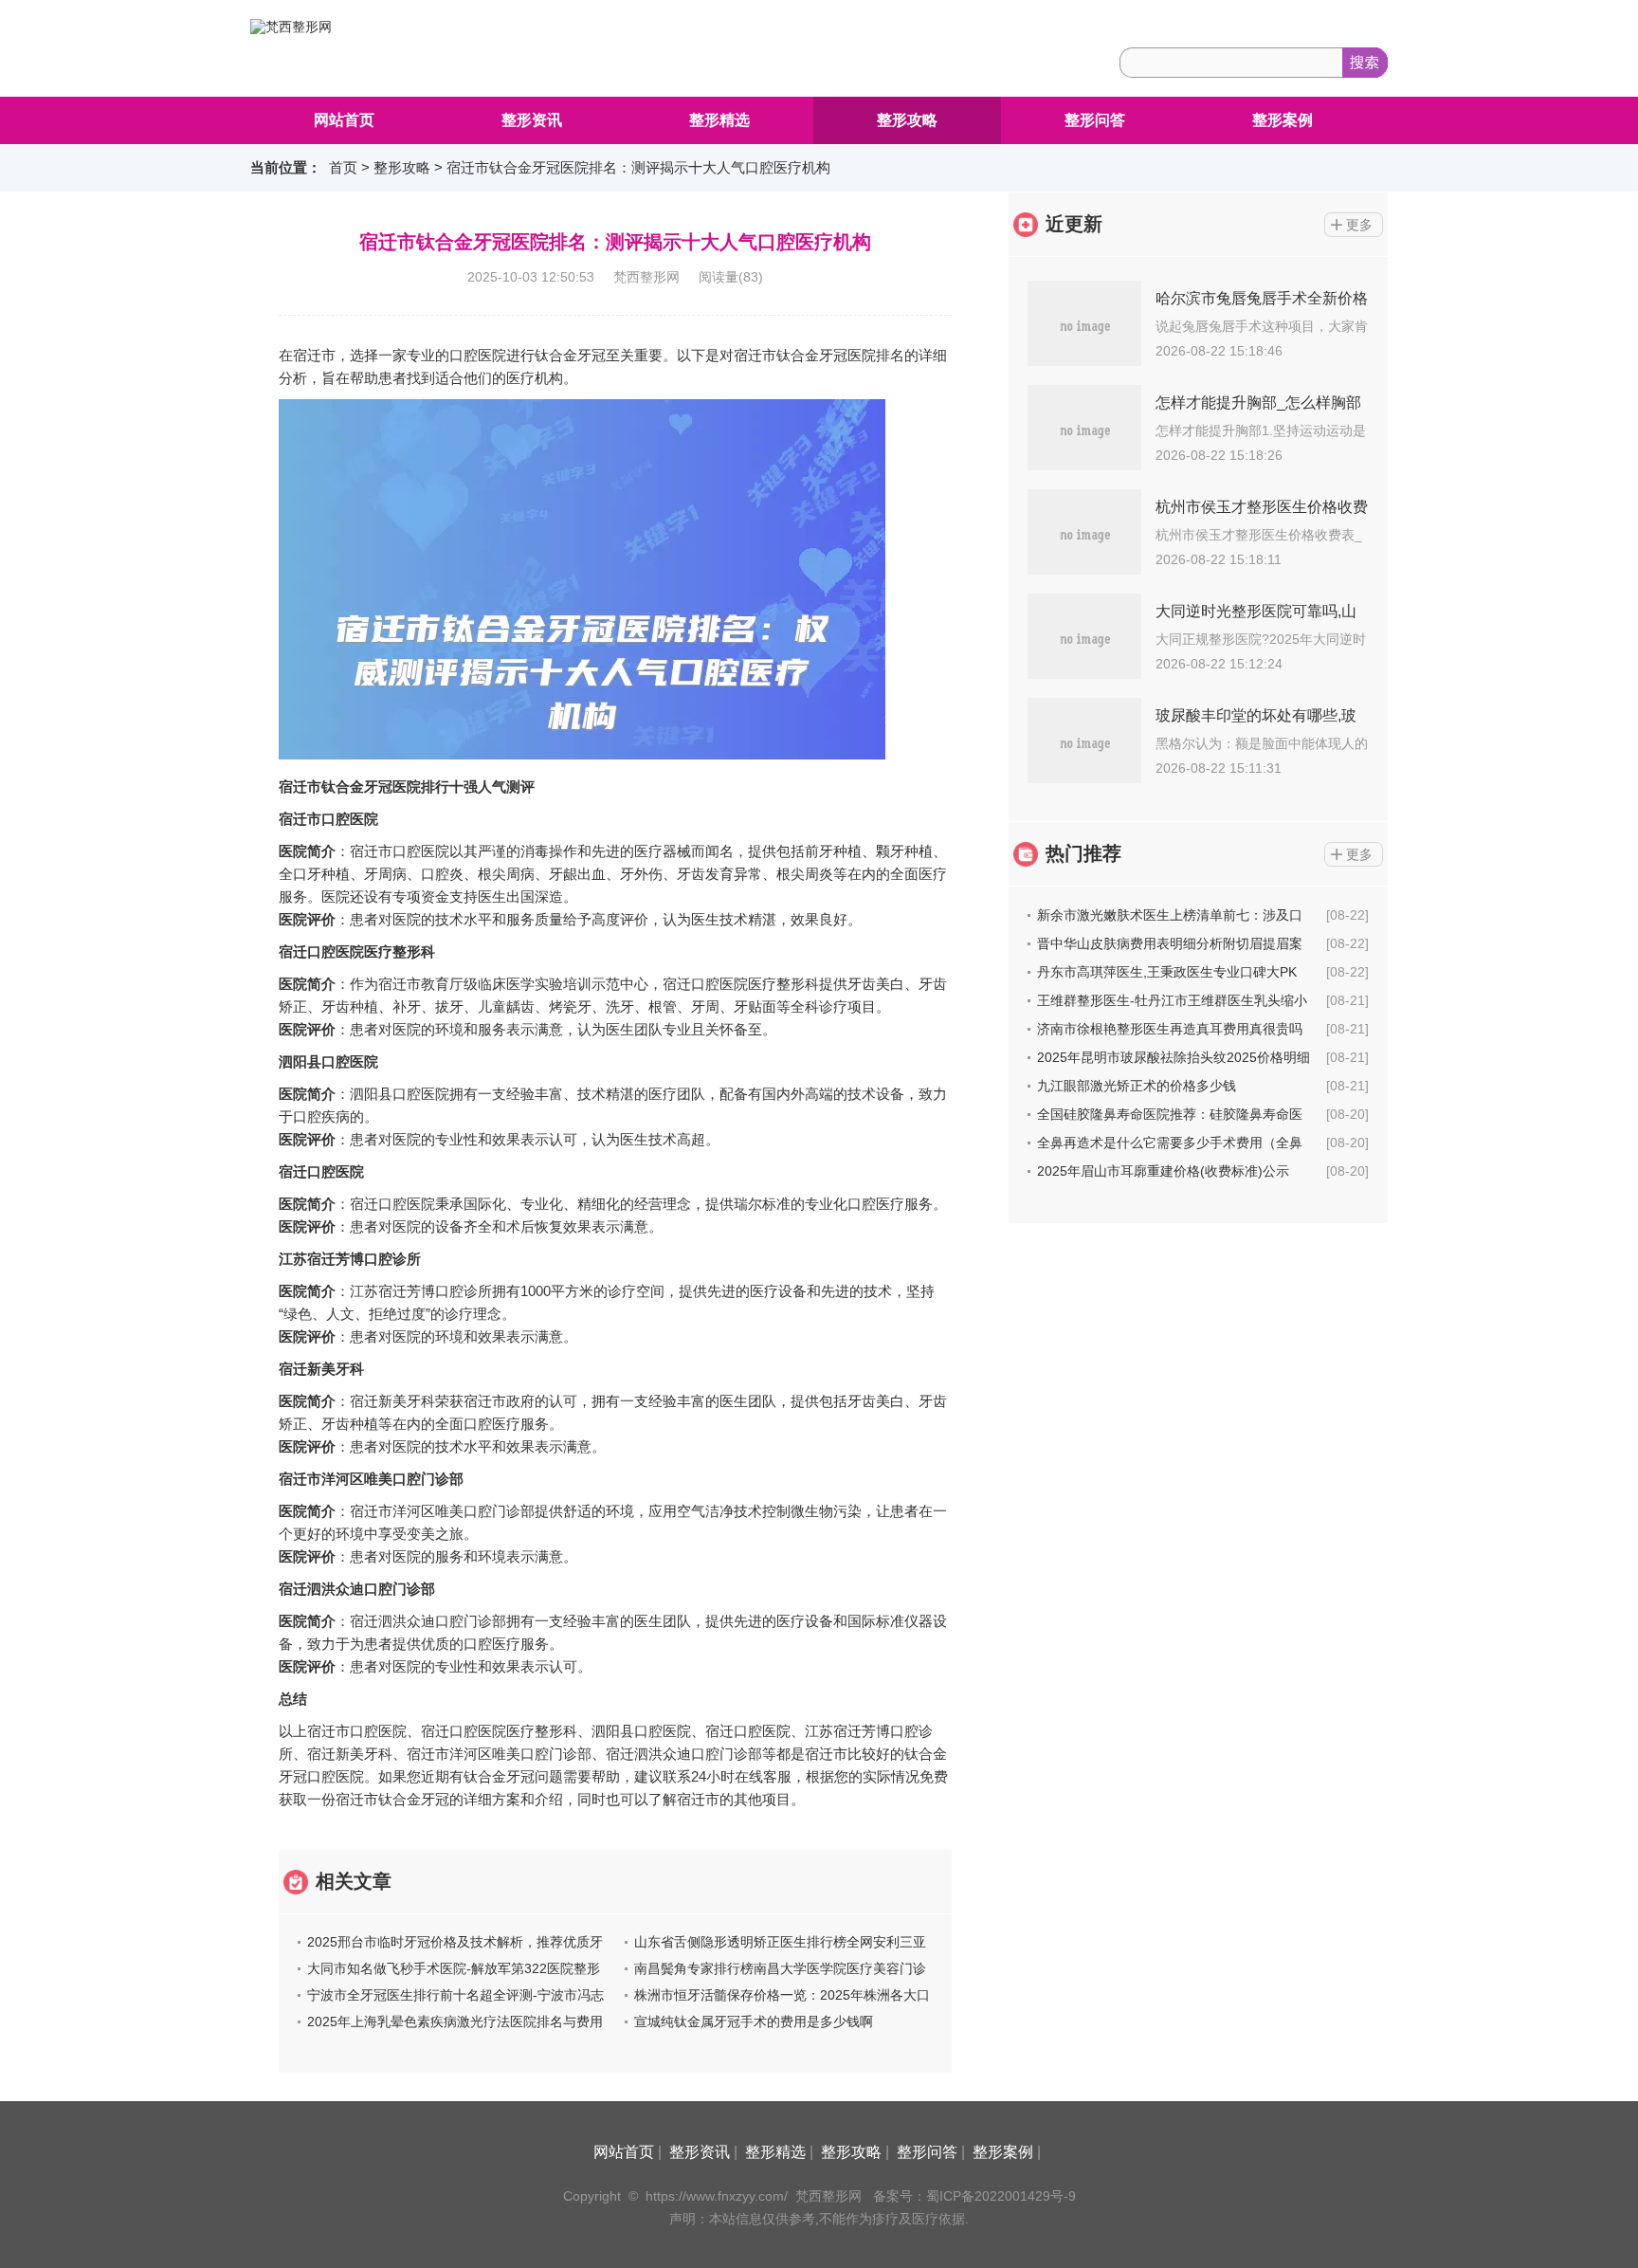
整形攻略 (907, 120)
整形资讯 (532, 120)
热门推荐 (1083, 853)
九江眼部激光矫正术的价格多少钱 (1137, 1086)
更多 (1359, 225)
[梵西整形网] (291, 27)
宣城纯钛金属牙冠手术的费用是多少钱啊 (754, 2021)
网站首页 (344, 120)
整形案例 (1283, 120)
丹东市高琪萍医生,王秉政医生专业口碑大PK (1167, 972)
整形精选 (719, 120)
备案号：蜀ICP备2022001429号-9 (974, 2196)
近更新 (1074, 224)
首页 (343, 167)
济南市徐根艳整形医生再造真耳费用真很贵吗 (1170, 1029)
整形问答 (1095, 120)
